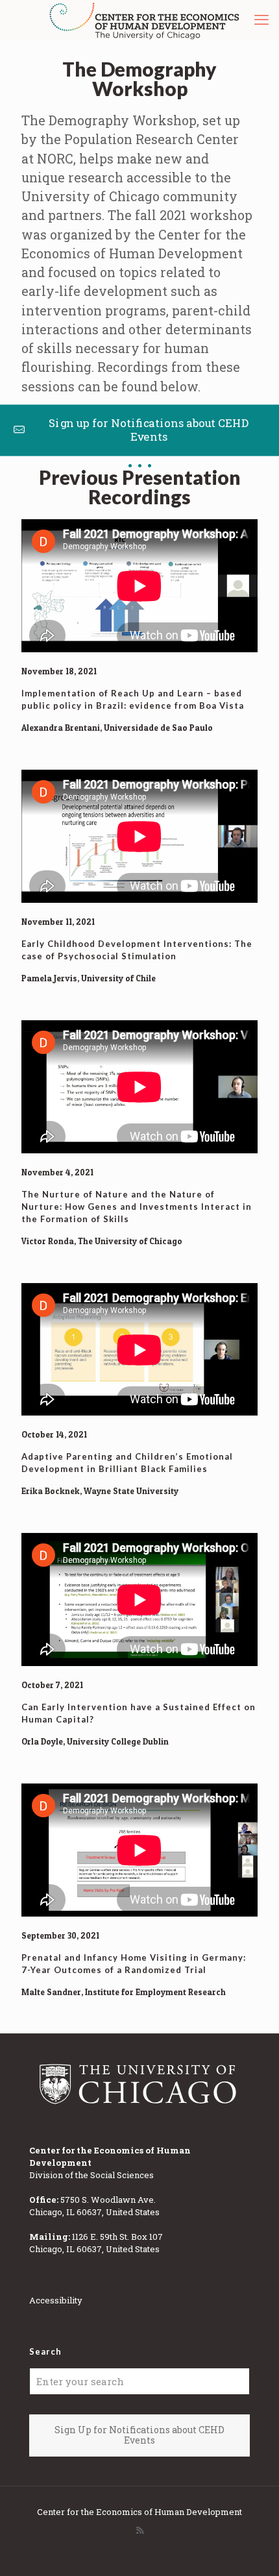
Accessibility (56, 2300)
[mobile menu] (261, 19)
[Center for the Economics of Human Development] (144, 19)
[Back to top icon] (252, 2549)
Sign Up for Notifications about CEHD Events (139, 2435)
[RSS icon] (140, 2530)
